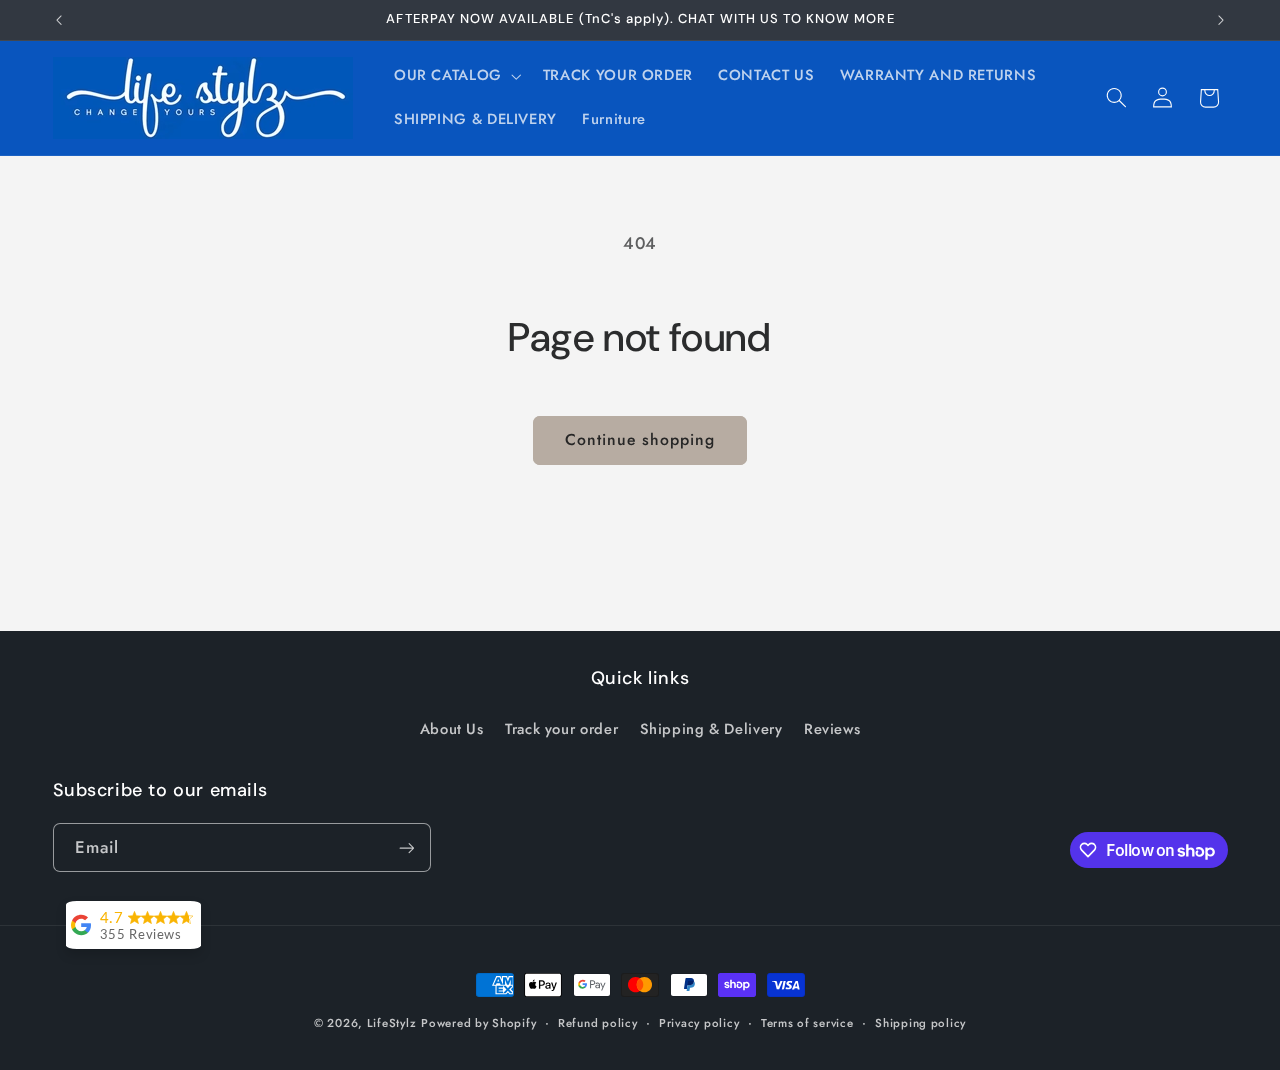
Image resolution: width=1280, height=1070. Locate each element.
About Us (452, 728)
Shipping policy (920, 1023)
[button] (455, 76)
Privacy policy (699, 1023)
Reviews (832, 728)
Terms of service (807, 1023)
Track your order (561, 728)
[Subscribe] (406, 847)
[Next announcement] (1221, 20)
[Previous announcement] (59, 20)
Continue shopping (640, 439)
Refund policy (598, 1023)
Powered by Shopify (478, 1023)
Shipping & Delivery (711, 728)
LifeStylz (392, 1023)
